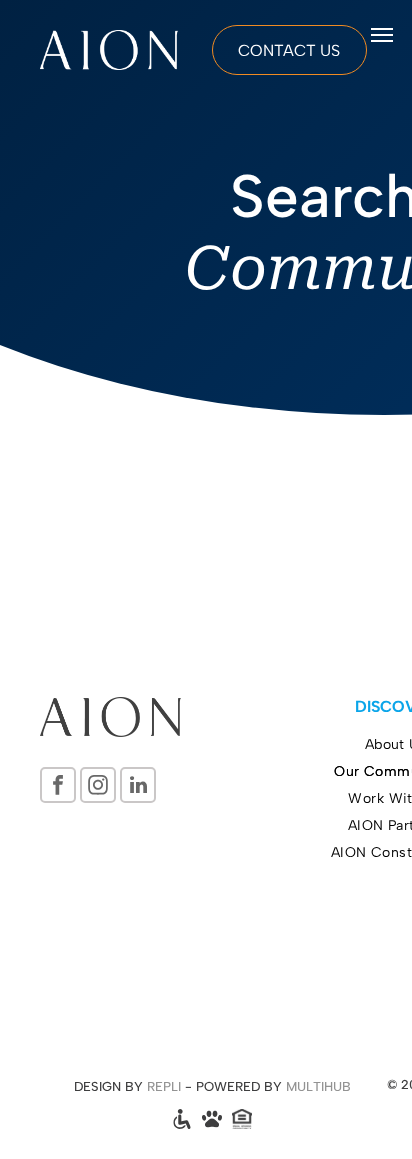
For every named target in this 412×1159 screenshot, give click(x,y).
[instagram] (98, 787)
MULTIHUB (318, 1086)
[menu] (382, 35)
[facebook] (58, 787)
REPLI (164, 1086)
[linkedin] (138, 787)
